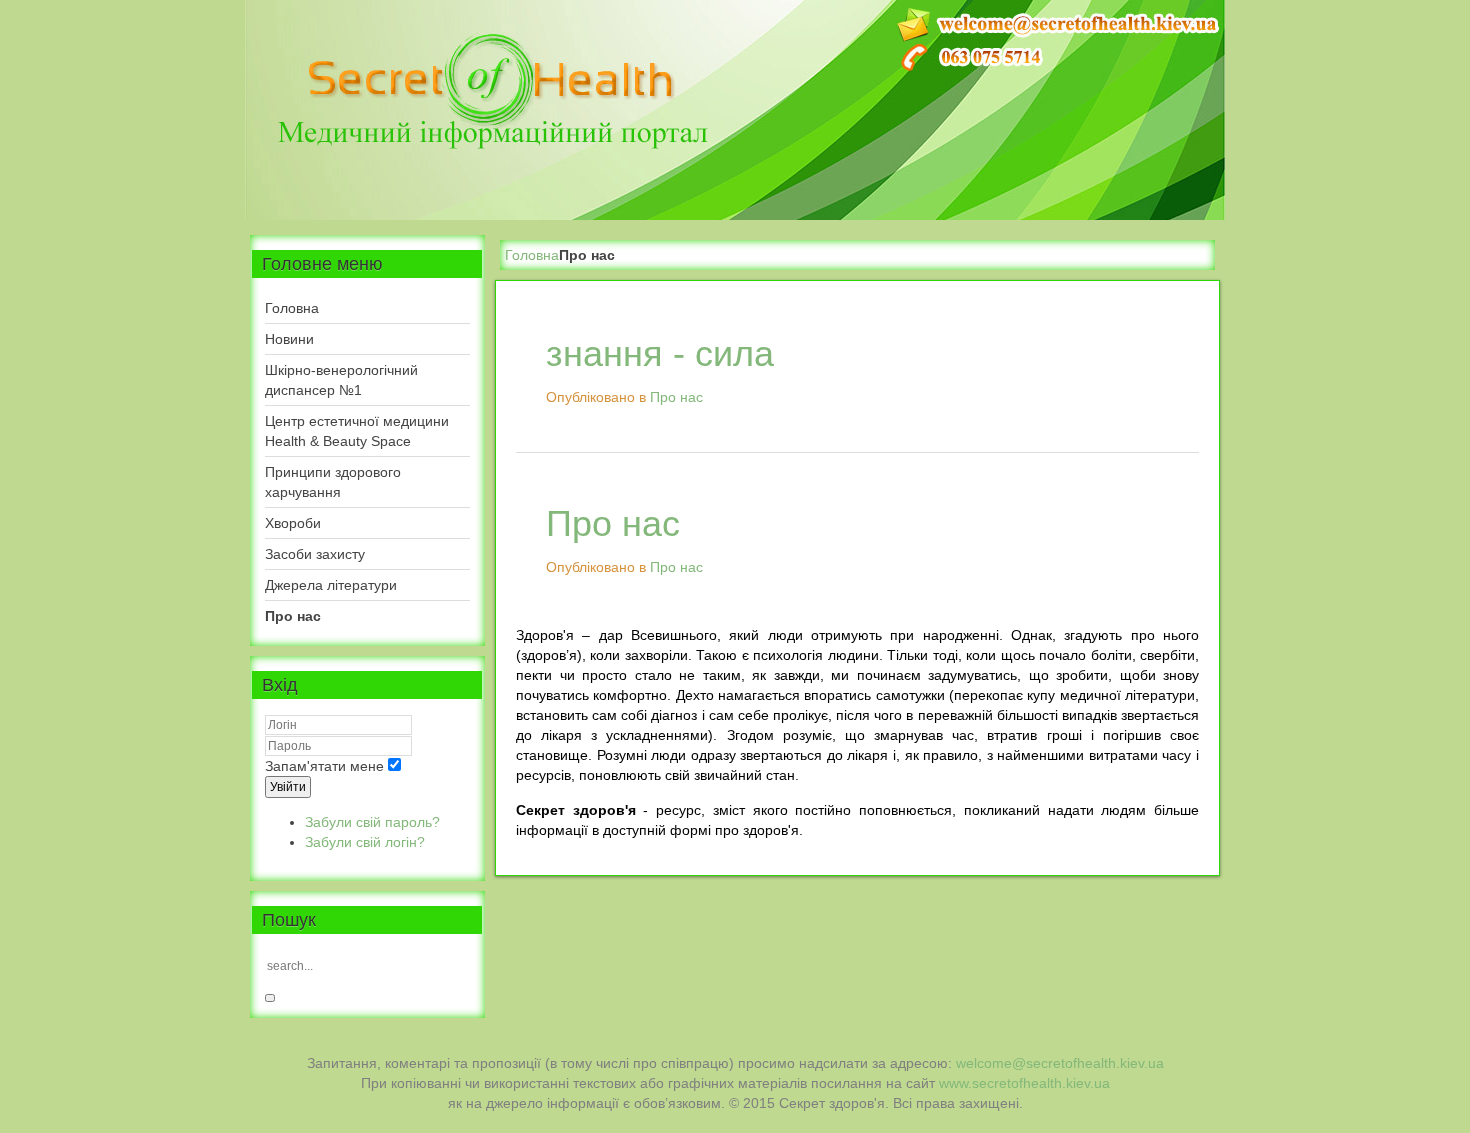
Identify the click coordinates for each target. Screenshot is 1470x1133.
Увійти (288, 787)
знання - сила (660, 353)
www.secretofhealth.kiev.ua (1024, 1083)
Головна (532, 255)
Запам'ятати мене (324, 766)
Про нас (676, 397)
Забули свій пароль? (372, 822)
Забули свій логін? (365, 842)
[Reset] (270, 998)
